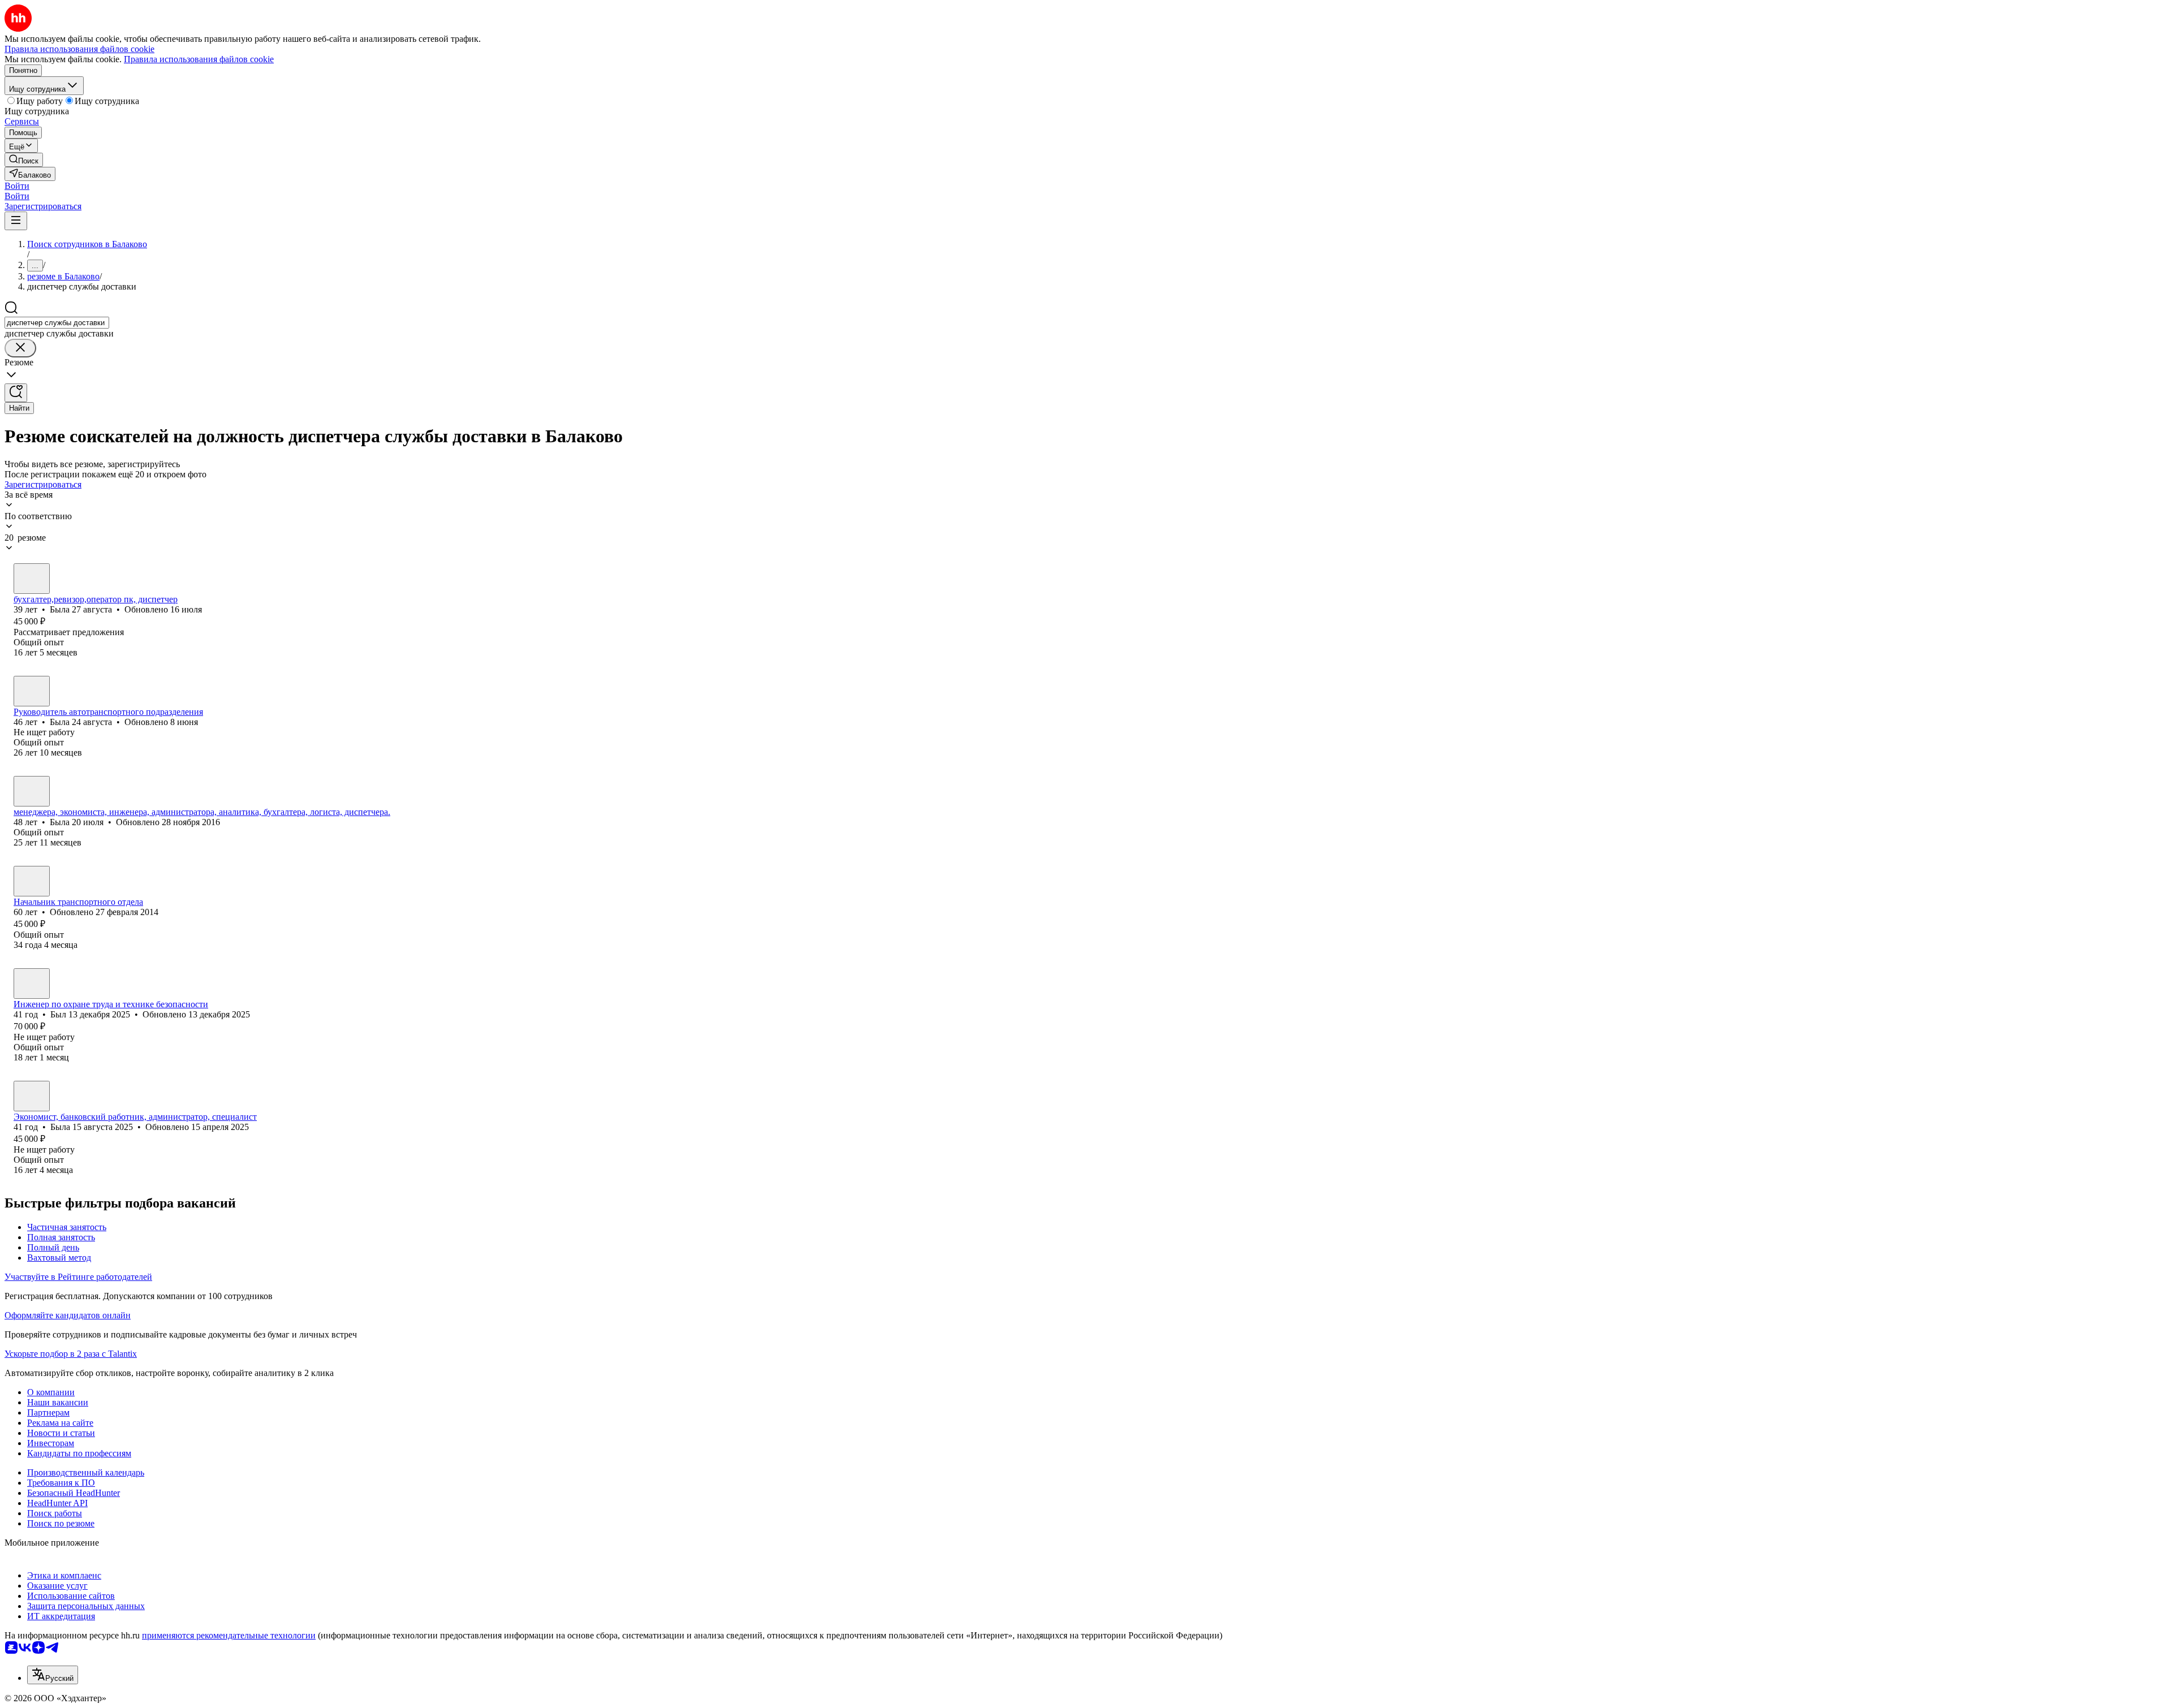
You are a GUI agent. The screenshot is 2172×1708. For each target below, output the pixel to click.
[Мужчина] (32, 881)
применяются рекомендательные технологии (229, 1635)
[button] (17, 186)
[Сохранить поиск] (16, 393)
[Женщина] (32, 579)
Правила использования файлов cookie (199, 59)
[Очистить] (20, 348)
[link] (24, 160)
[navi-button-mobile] (16, 221)
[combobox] (57, 323)
